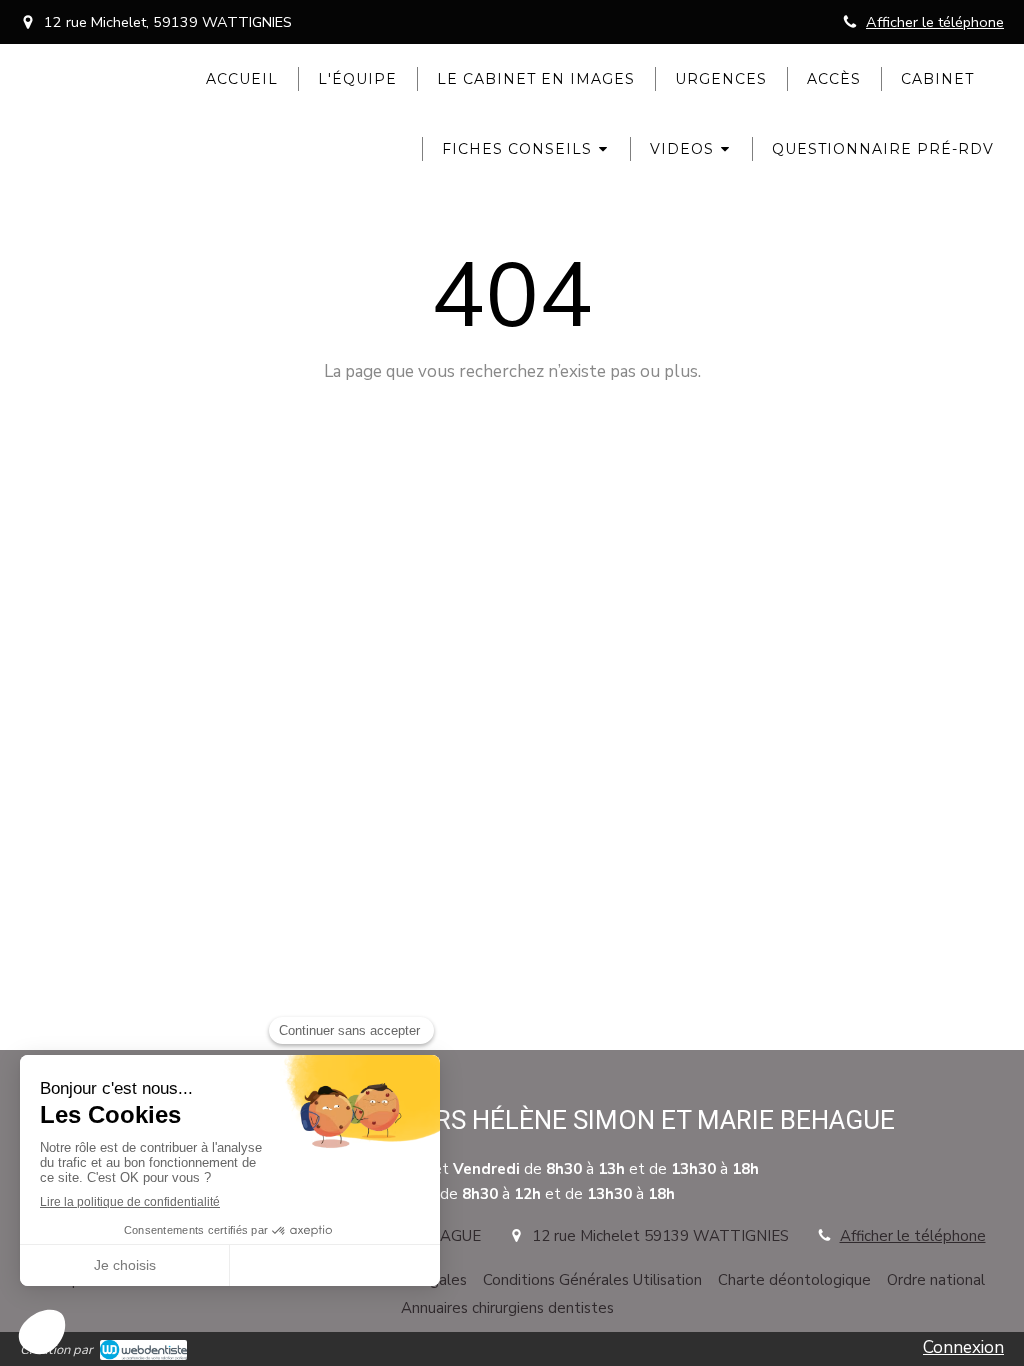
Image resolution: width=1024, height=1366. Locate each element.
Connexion (963, 1347)
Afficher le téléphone (935, 22)
